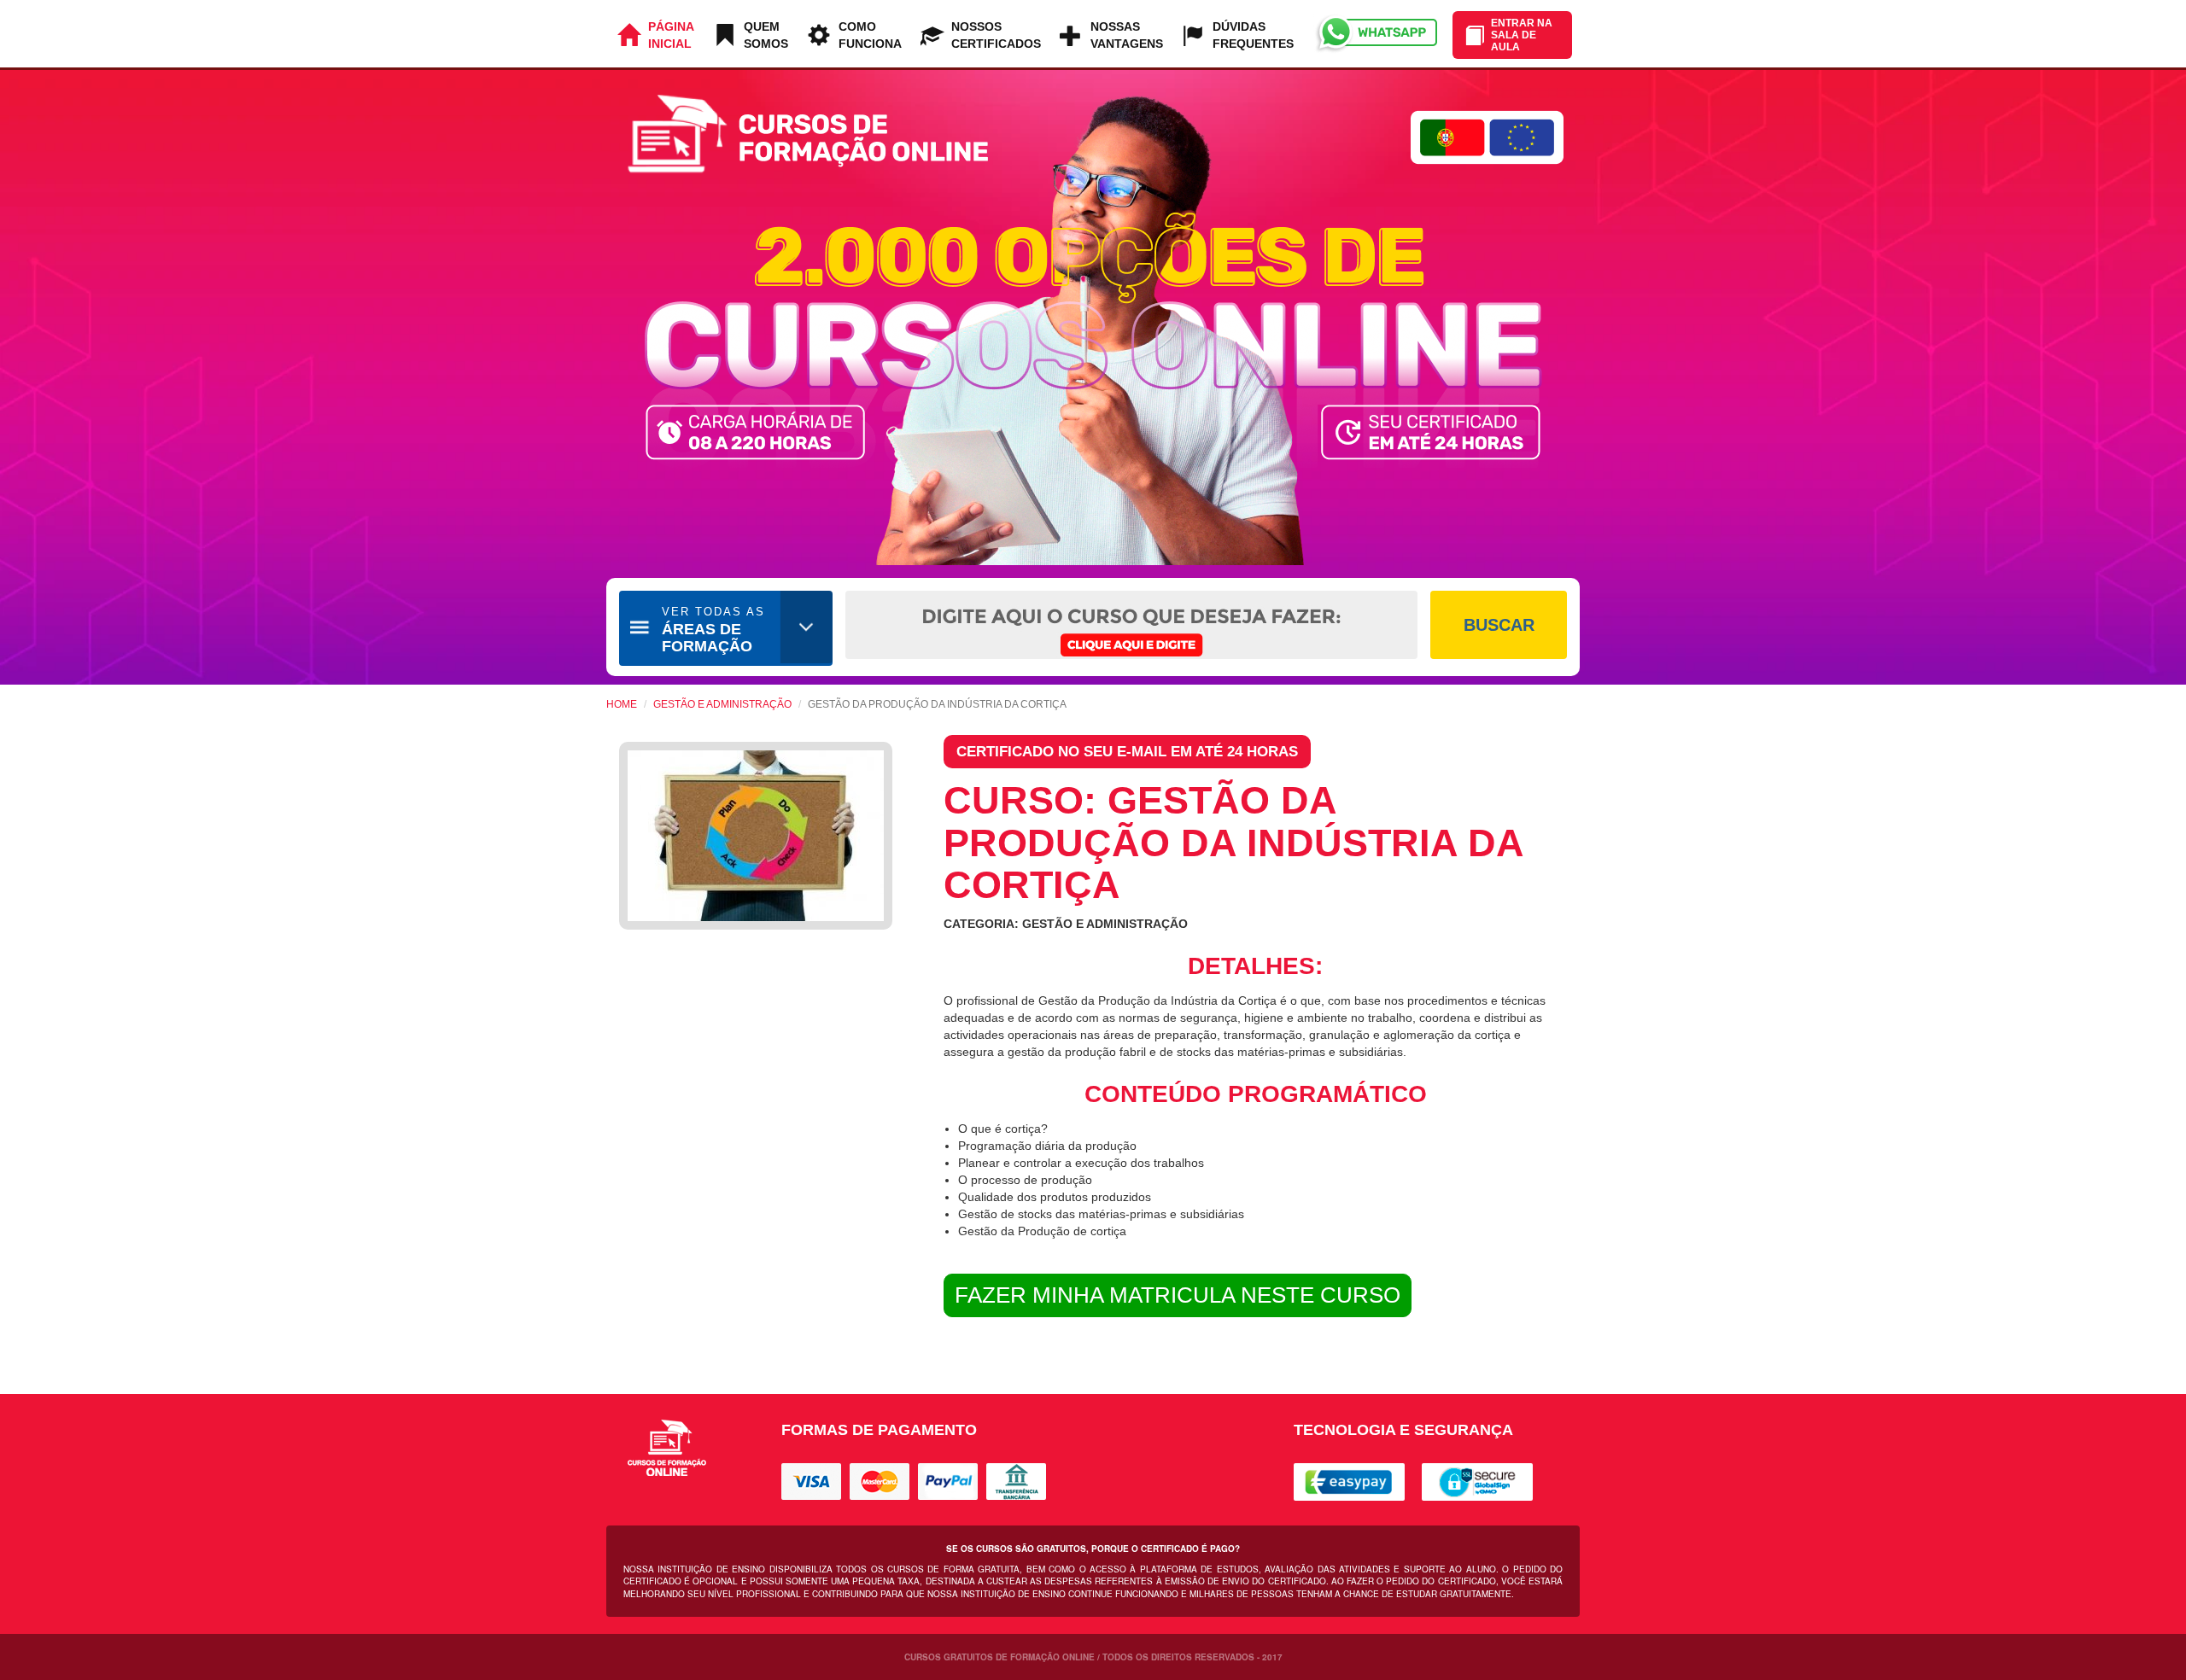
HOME (622, 704)
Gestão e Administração (722, 704)
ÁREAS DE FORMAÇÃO (713, 630)
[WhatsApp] (1375, 34)
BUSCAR (1499, 625)
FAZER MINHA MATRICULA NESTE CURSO (1178, 1295)
